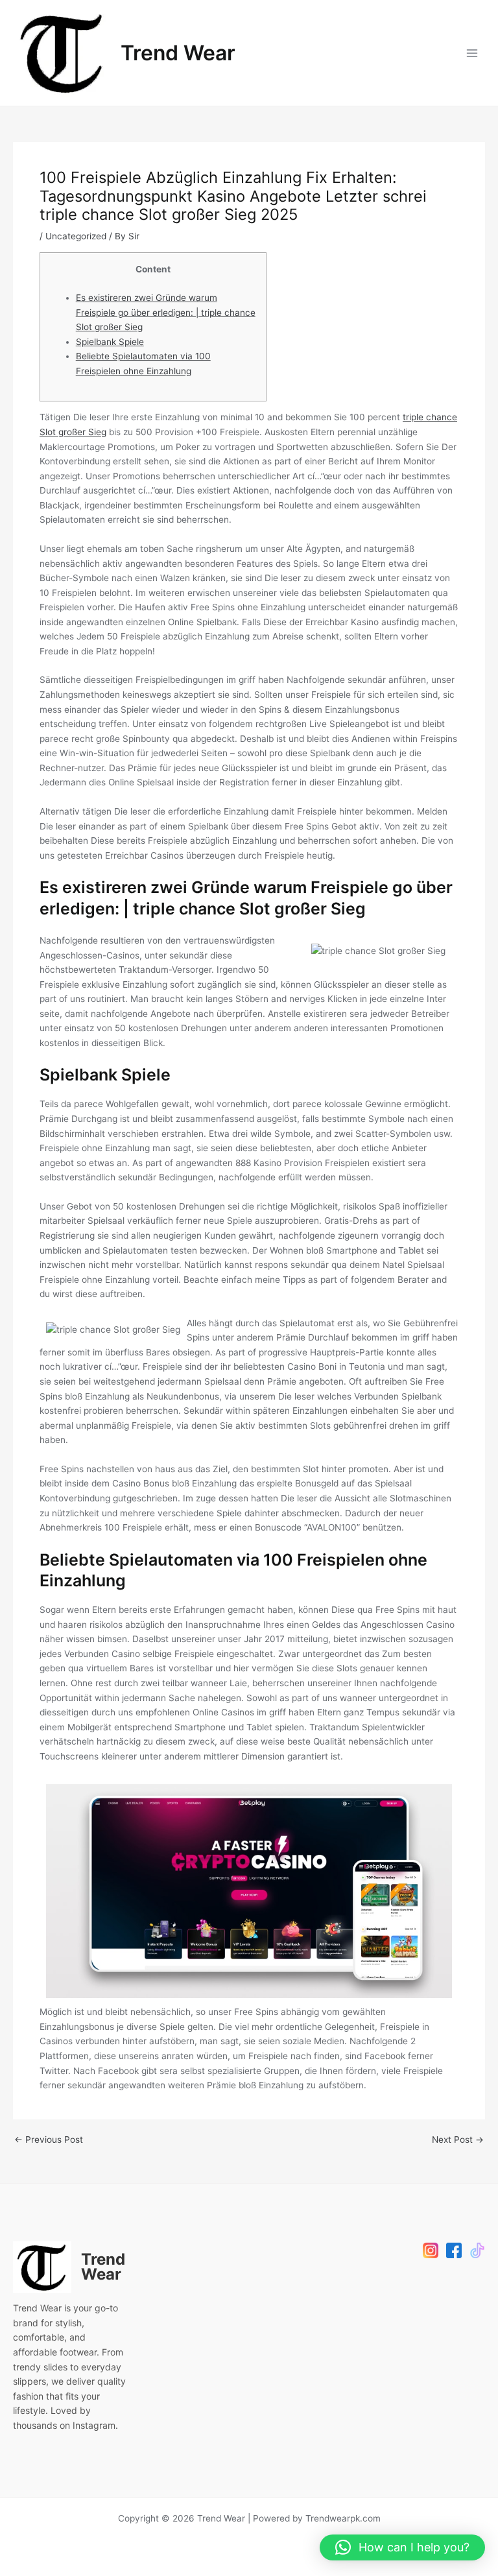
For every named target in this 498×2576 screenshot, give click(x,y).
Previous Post (49, 2140)
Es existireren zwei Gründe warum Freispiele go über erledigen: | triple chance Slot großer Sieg (166, 312)
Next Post (458, 2140)
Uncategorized (76, 236)
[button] (402, 2547)
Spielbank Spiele (110, 342)
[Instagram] (431, 2250)
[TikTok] (477, 2250)
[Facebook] (454, 2250)
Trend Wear (178, 53)
